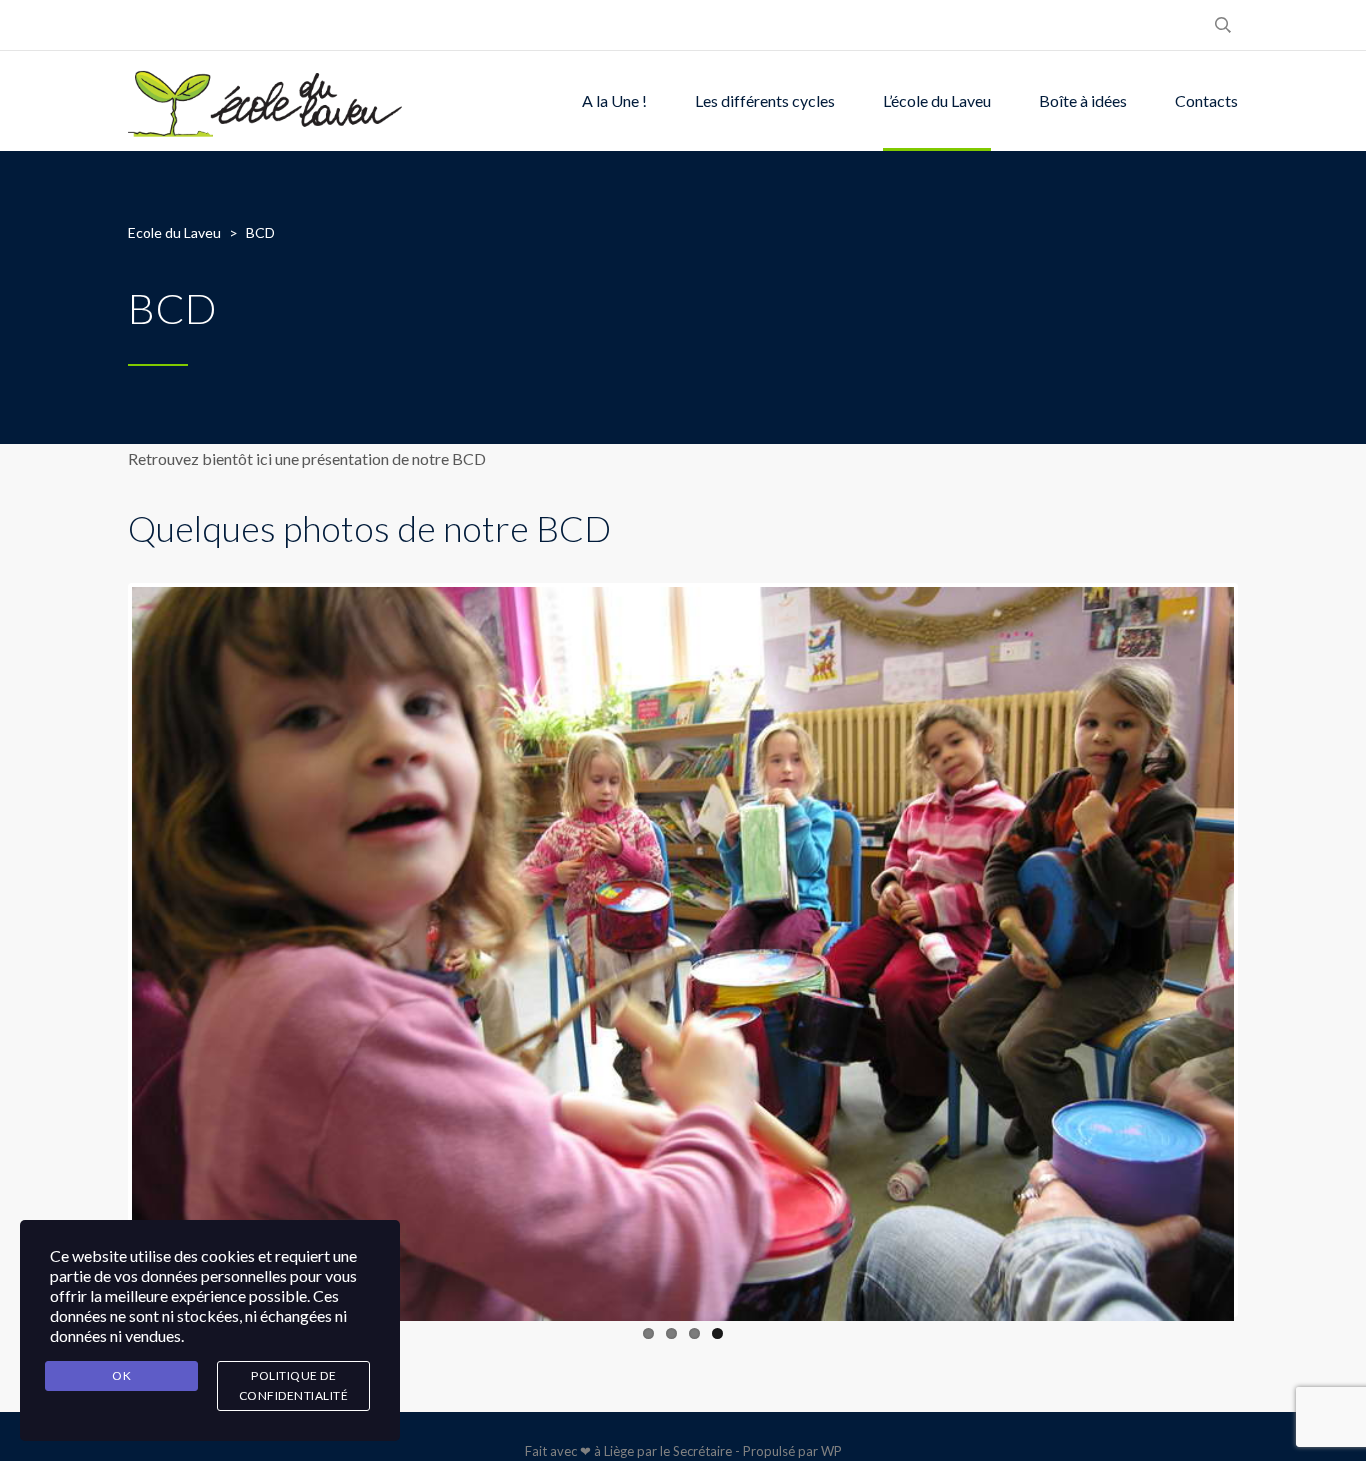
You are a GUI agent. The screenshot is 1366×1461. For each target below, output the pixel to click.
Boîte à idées (1083, 100)
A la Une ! (614, 100)
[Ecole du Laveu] (267, 101)
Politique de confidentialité (294, 1385)
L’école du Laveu (937, 100)
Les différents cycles (765, 100)
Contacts (1206, 100)
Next (1264, 950)
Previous (102, 950)
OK (121, 1375)
